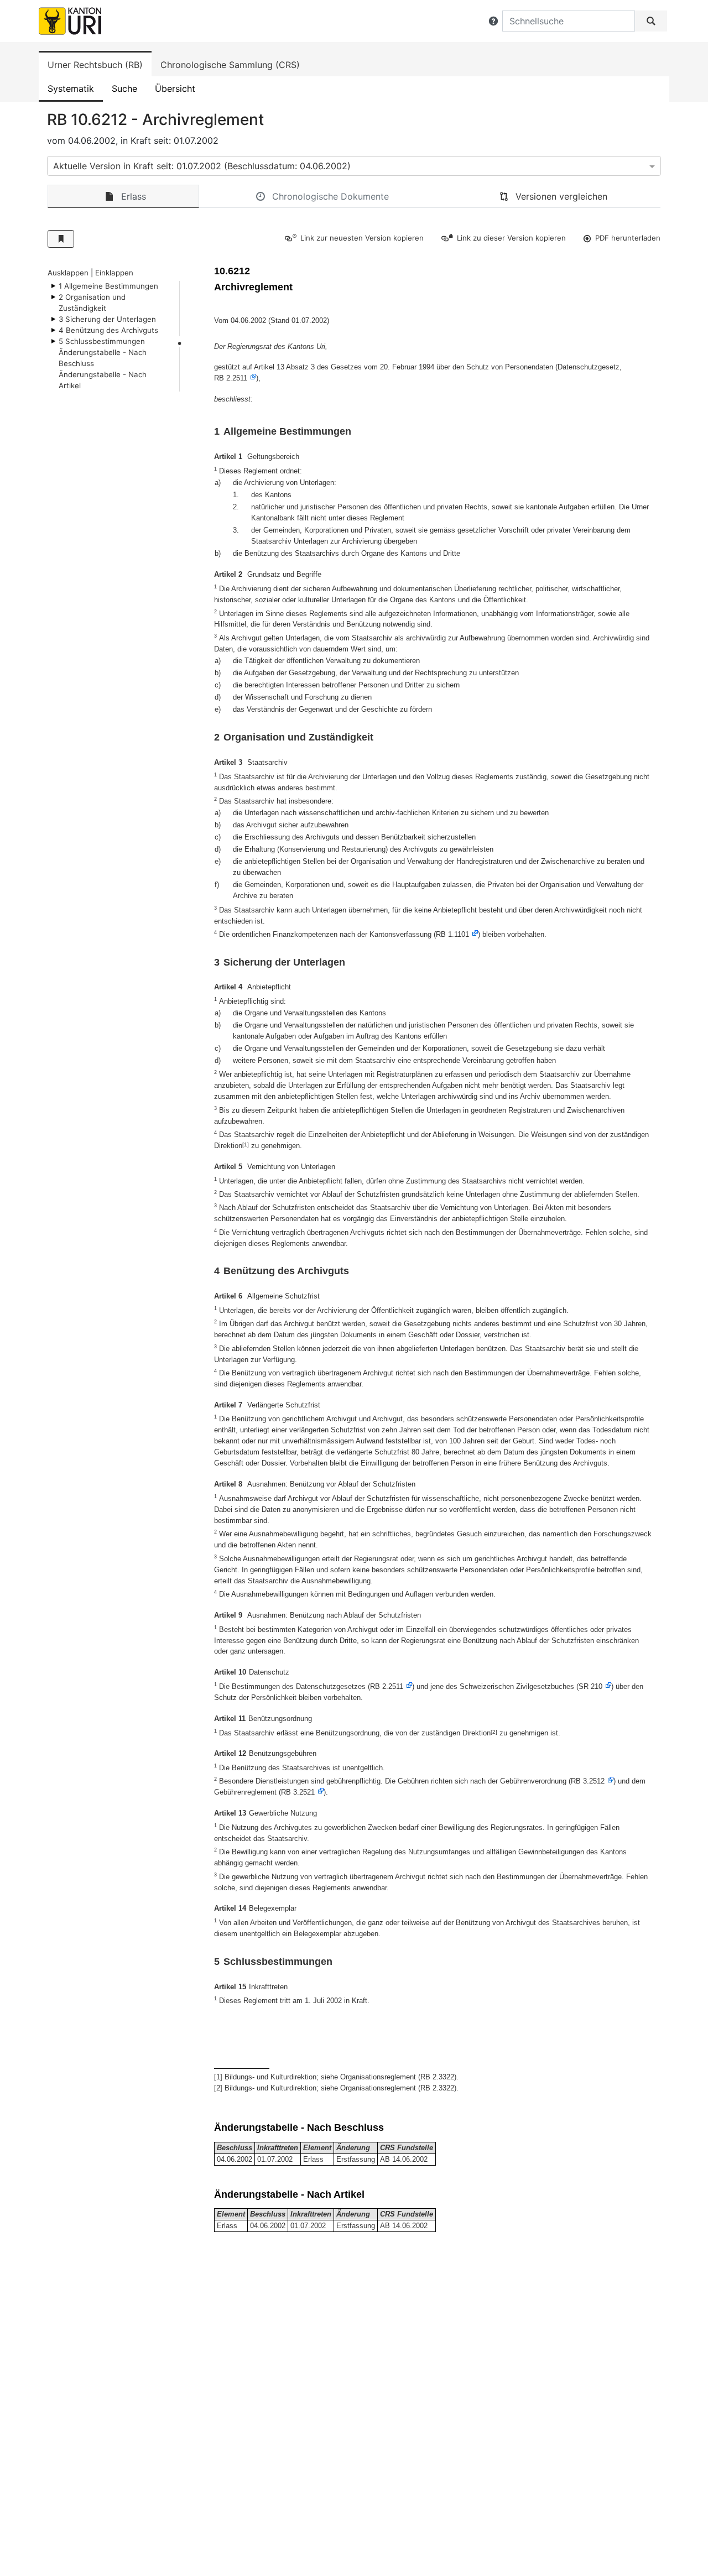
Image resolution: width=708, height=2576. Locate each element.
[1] (246, 1144)
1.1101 (459, 934)
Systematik (71, 88)
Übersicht (175, 88)
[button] (493, 21)
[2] (494, 1732)
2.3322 (443, 2077)
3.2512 (594, 1781)
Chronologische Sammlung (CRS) (230, 65)
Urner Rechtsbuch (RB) (95, 65)
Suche (124, 88)
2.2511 (237, 378)
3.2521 (304, 1792)
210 (597, 1686)
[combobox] (354, 166)
